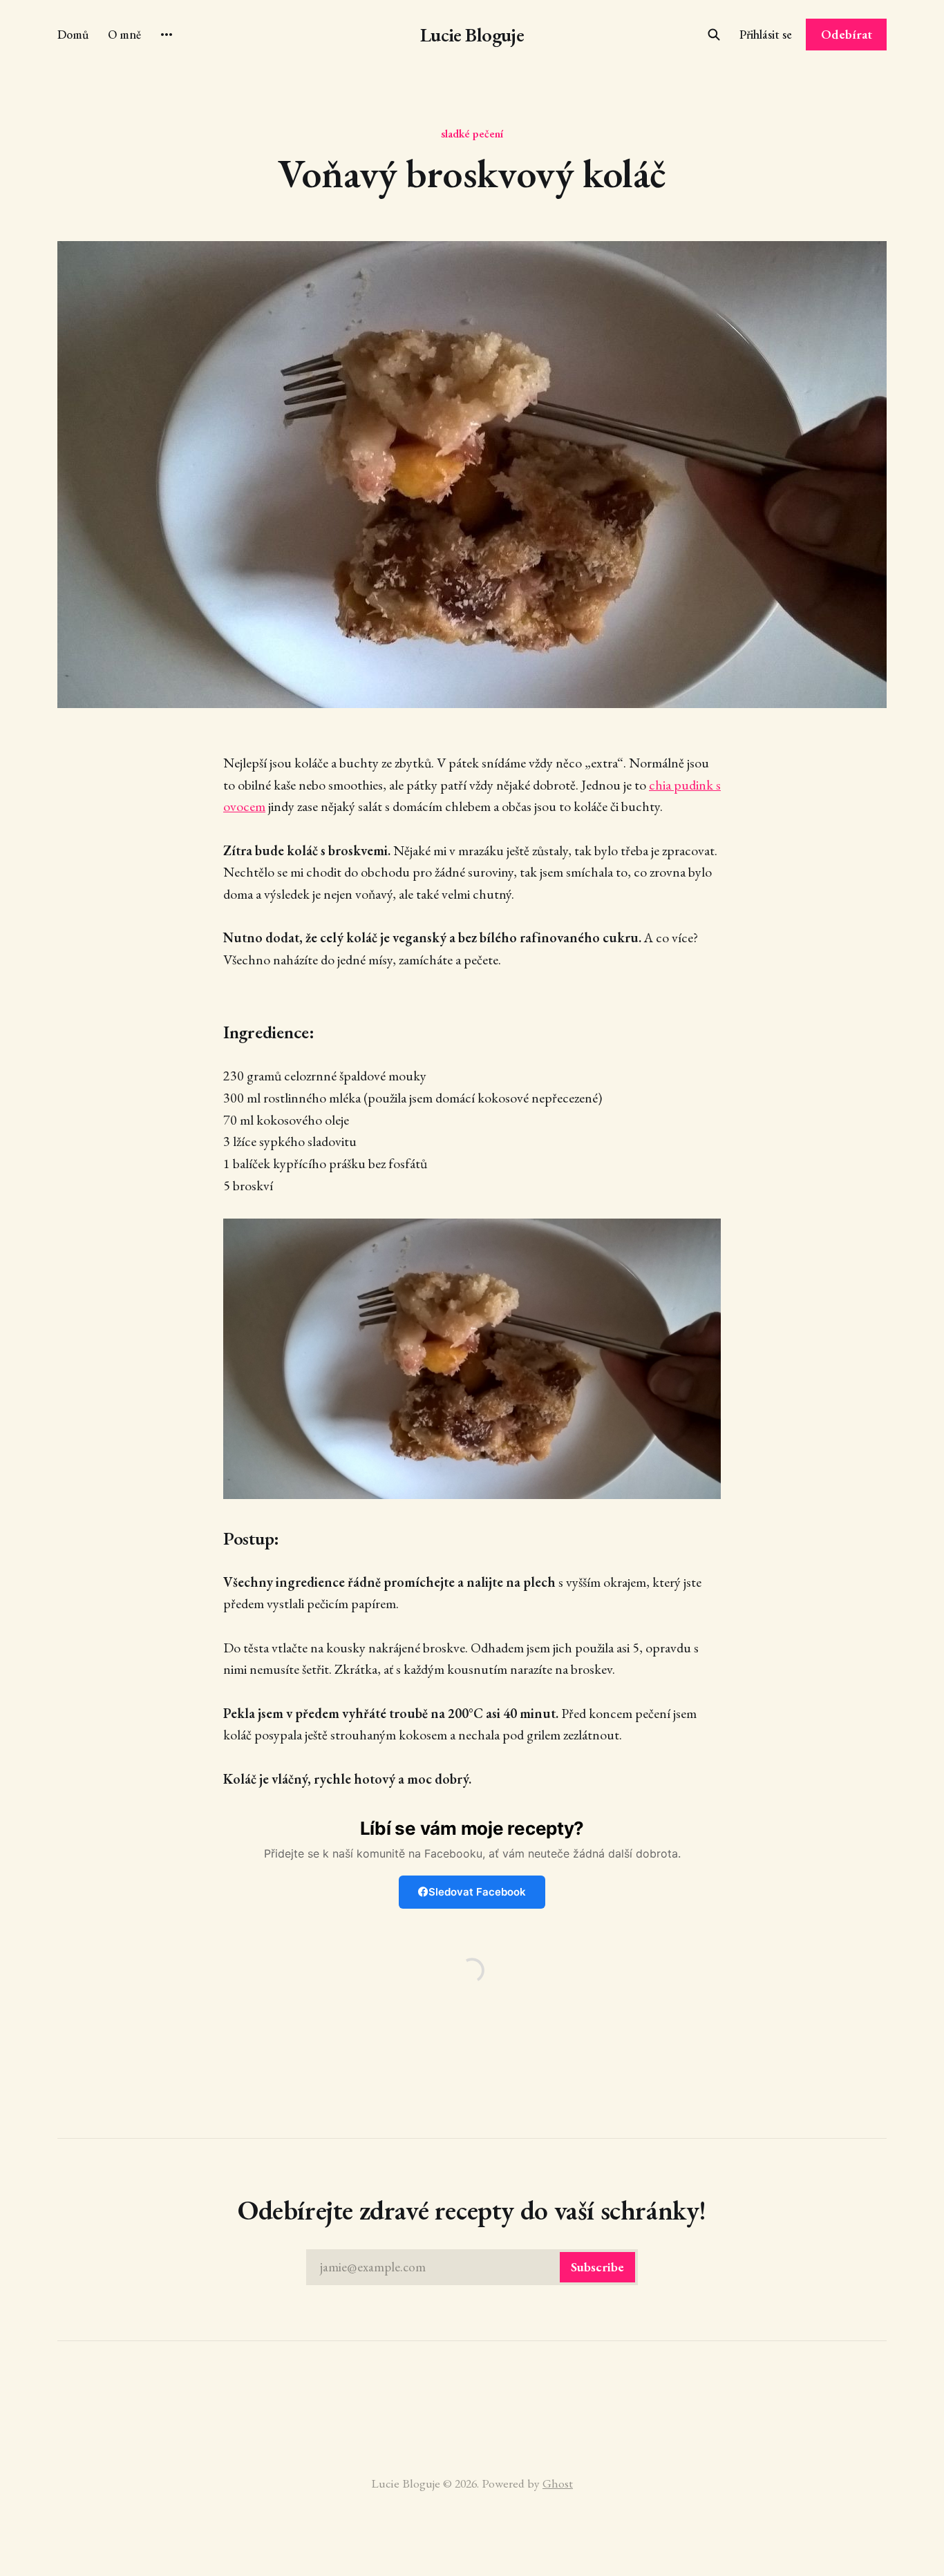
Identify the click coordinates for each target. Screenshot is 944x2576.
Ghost (558, 2483)
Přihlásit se (766, 34)
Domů (73, 34)
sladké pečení (472, 133)
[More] (167, 35)
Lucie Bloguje (472, 35)
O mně (124, 34)
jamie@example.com (472, 2267)
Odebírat (847, 34)
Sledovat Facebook (477, 1892)
